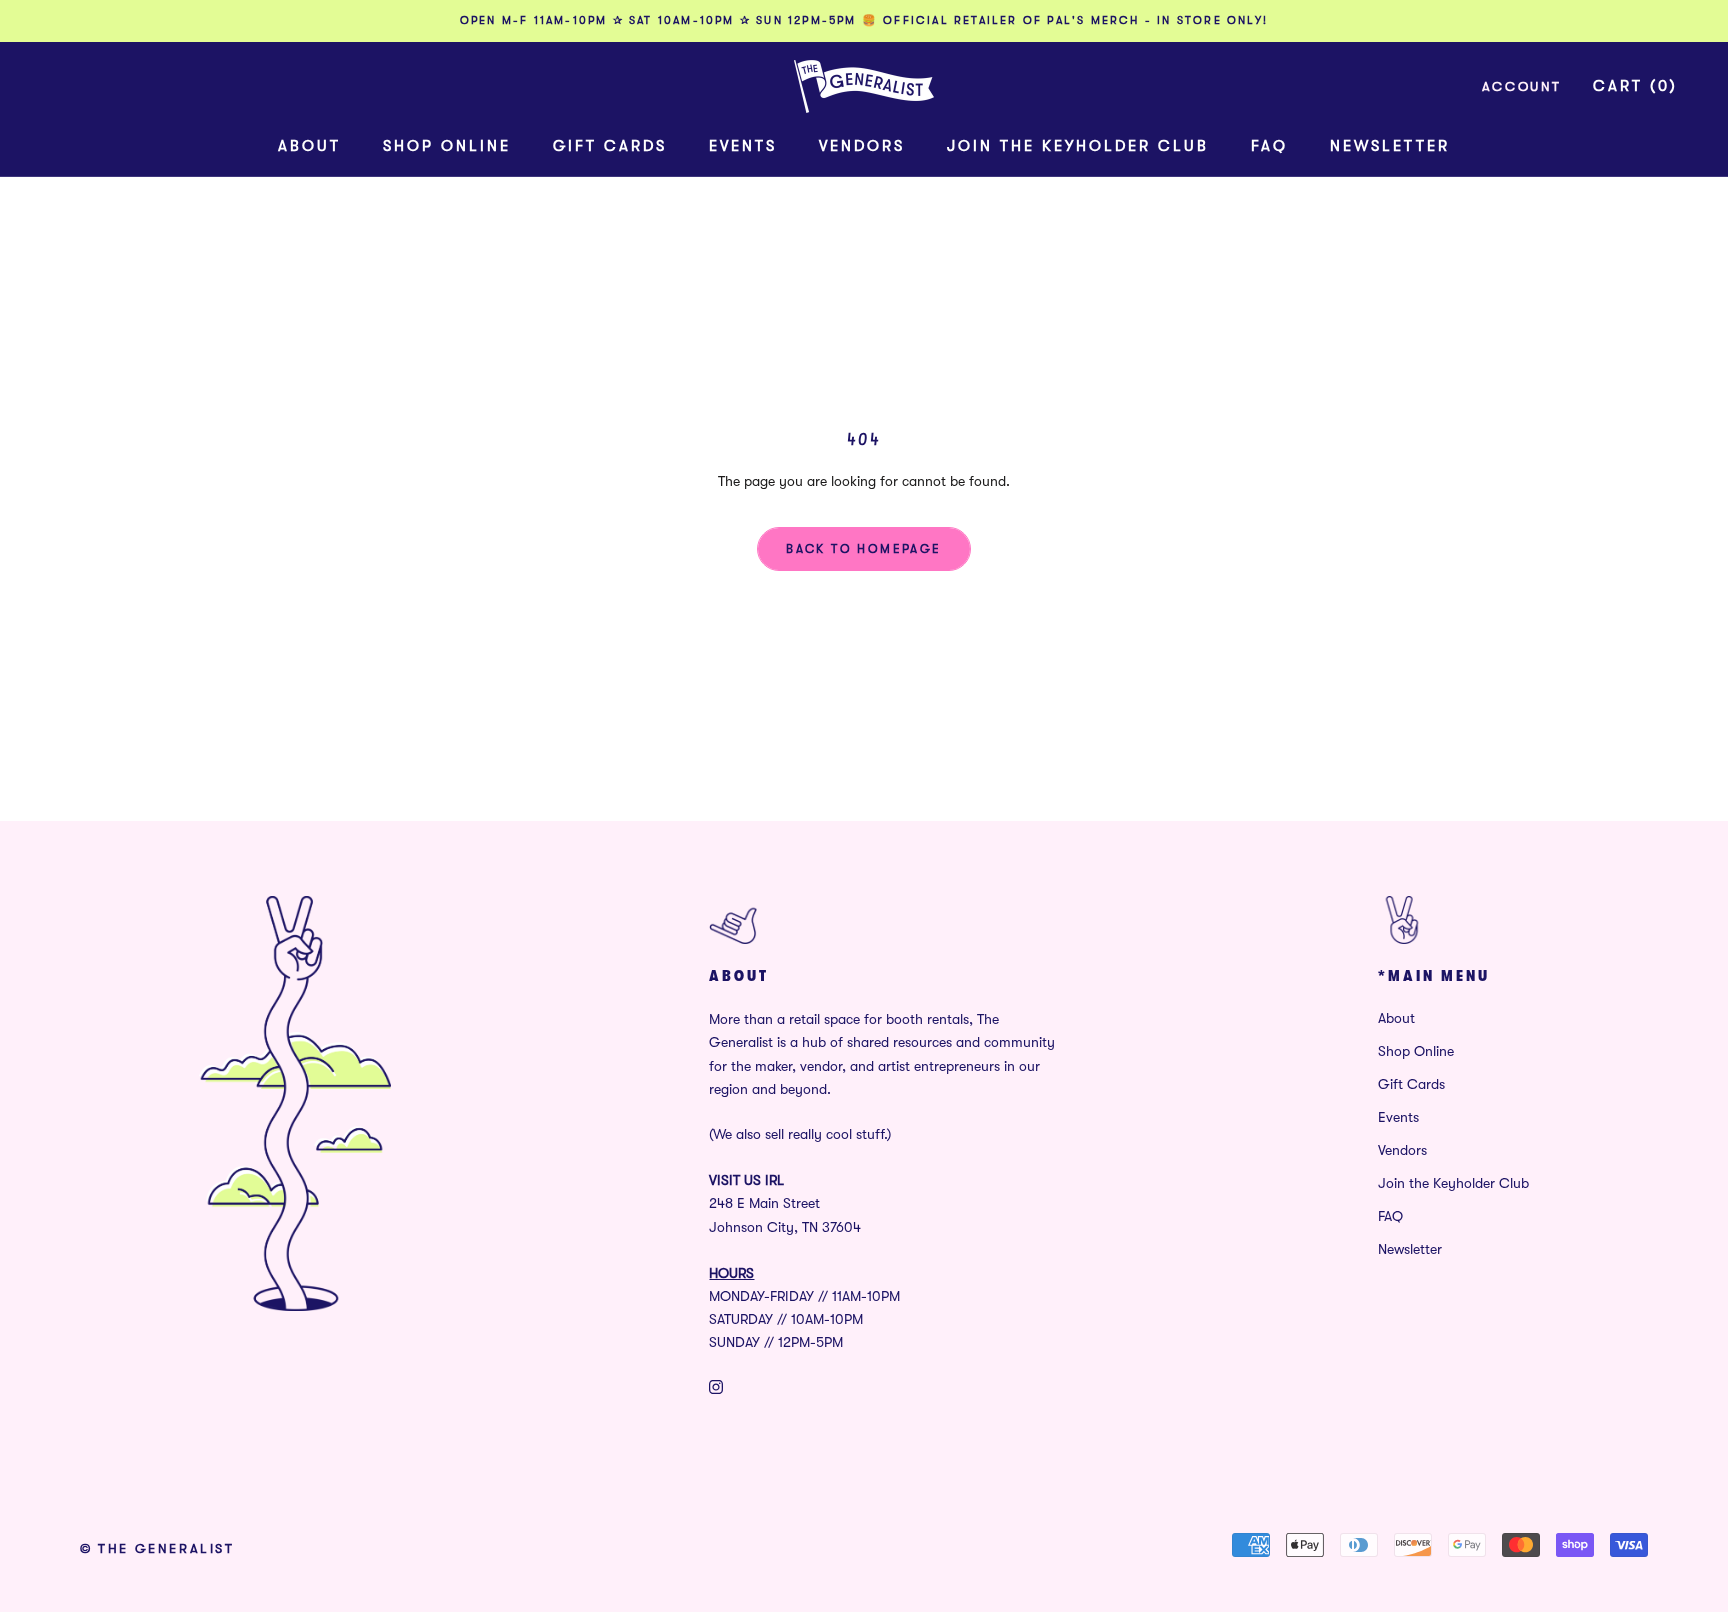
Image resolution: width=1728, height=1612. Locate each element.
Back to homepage (863, 549)
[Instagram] (716, 1385)
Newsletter (1390, 146)
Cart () (1635, 86)
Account (1522, 86)
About (309, 146)
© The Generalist (157, 1548)
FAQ (1269, 146)
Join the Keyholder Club (1078, 146)
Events (743, 146)
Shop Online (447, 146)
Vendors (862, 146)
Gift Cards (610, 146)
